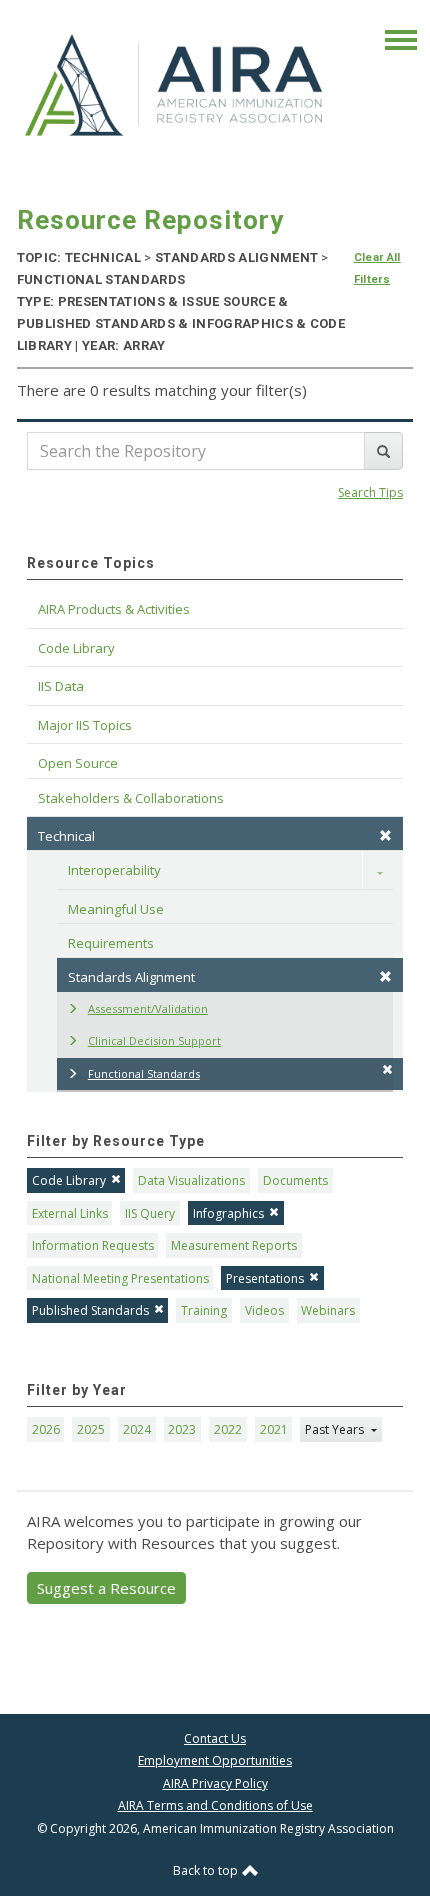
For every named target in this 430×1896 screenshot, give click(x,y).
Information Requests (93, 1245)
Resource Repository (150, 220)
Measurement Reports (234, 1245)
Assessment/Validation (148, 1008)
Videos (264, 1310)
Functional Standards (144, 1073)
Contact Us (215, 1738)
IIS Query (150, 1213)
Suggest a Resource (106, 1588)
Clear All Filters (377, 268)
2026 (46, 1429)
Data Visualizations (191, 1180)
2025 (91, 1429)
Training (204, 1310)
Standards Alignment (131, 977)
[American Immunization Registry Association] (175, 85)
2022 (228, 1429)
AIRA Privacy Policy (215, 1783)
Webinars (328, 1310)
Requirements (111, 943)
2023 (182, 1429)
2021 (274, 1429)
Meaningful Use (116, 909)
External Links (70, 1213)
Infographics (228, 1213)
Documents (295, 1180)
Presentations (265, 1278)
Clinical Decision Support (154, 1040)
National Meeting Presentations (120, 1278)
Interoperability (114, 870)
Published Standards (90, 1310)
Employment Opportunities (215, 1760)
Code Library (69, 1180)
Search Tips (370, 492)
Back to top (207, 1870)
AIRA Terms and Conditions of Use (215, 1805)
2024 (137, 1429)
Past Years (336, 1429)
